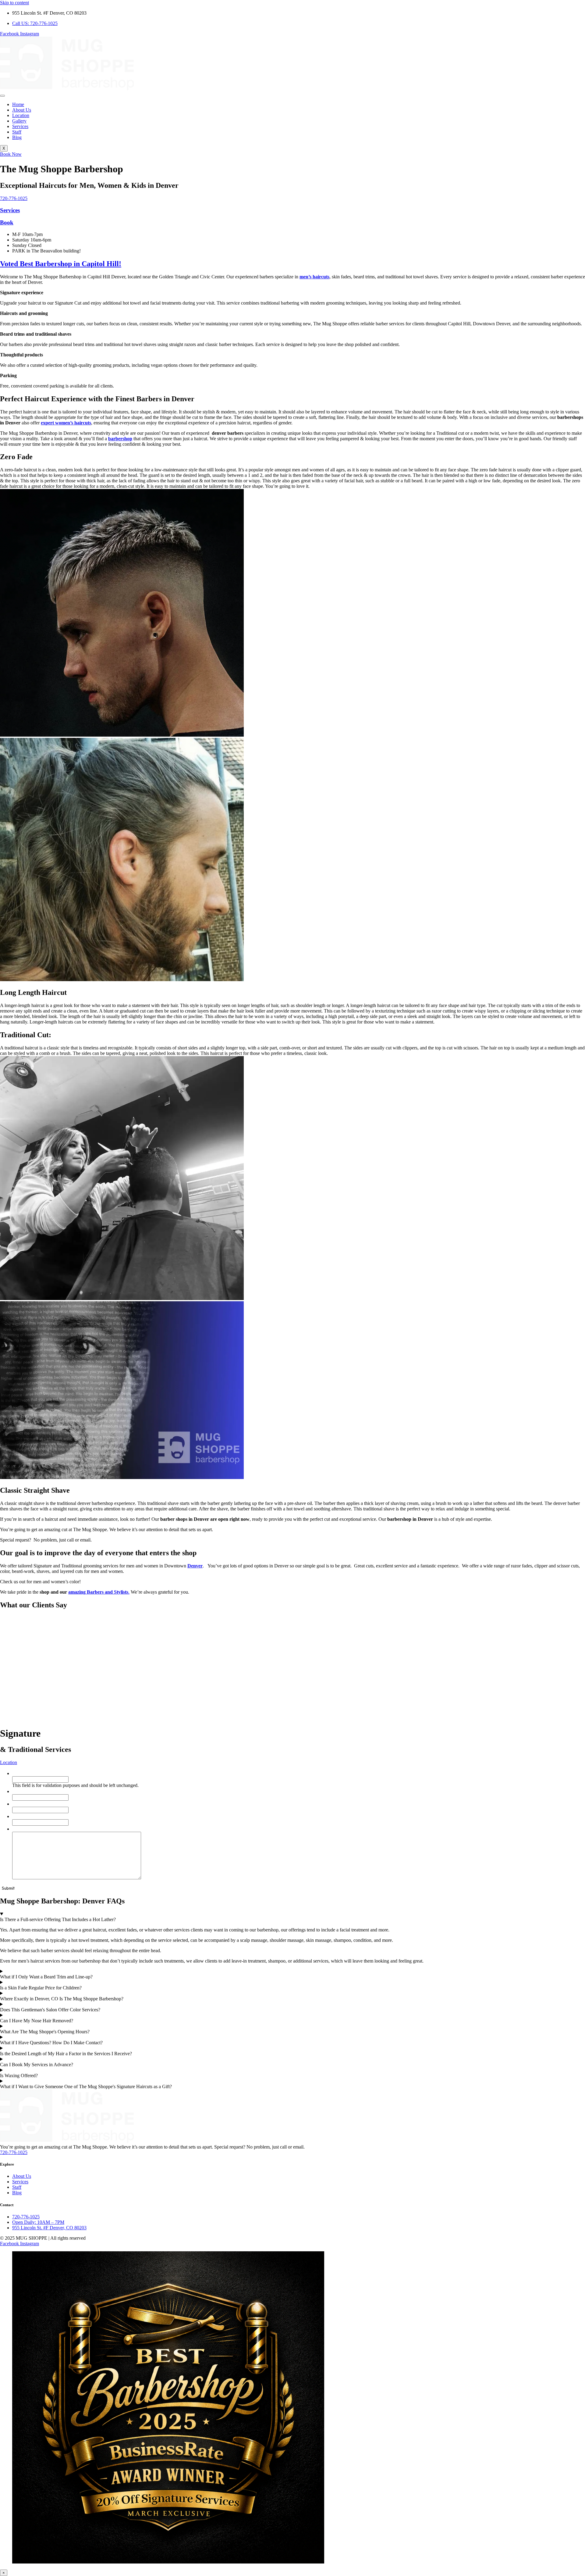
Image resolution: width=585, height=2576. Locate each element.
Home (18, 104)
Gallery (19, 121)
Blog (17, 137)
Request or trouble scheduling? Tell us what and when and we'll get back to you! (95, 1829)
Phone (20, 1804)
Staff (17, 132)
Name (20, 1791)
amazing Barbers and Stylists (98, 1592)
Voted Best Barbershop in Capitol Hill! (61, 264)
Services (20, 126)
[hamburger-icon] (2, 96)
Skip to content (14, 3)
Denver (195, 1566)
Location (21, 115)
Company (22, 1773)
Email (19, 1816)
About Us (22, 110)
